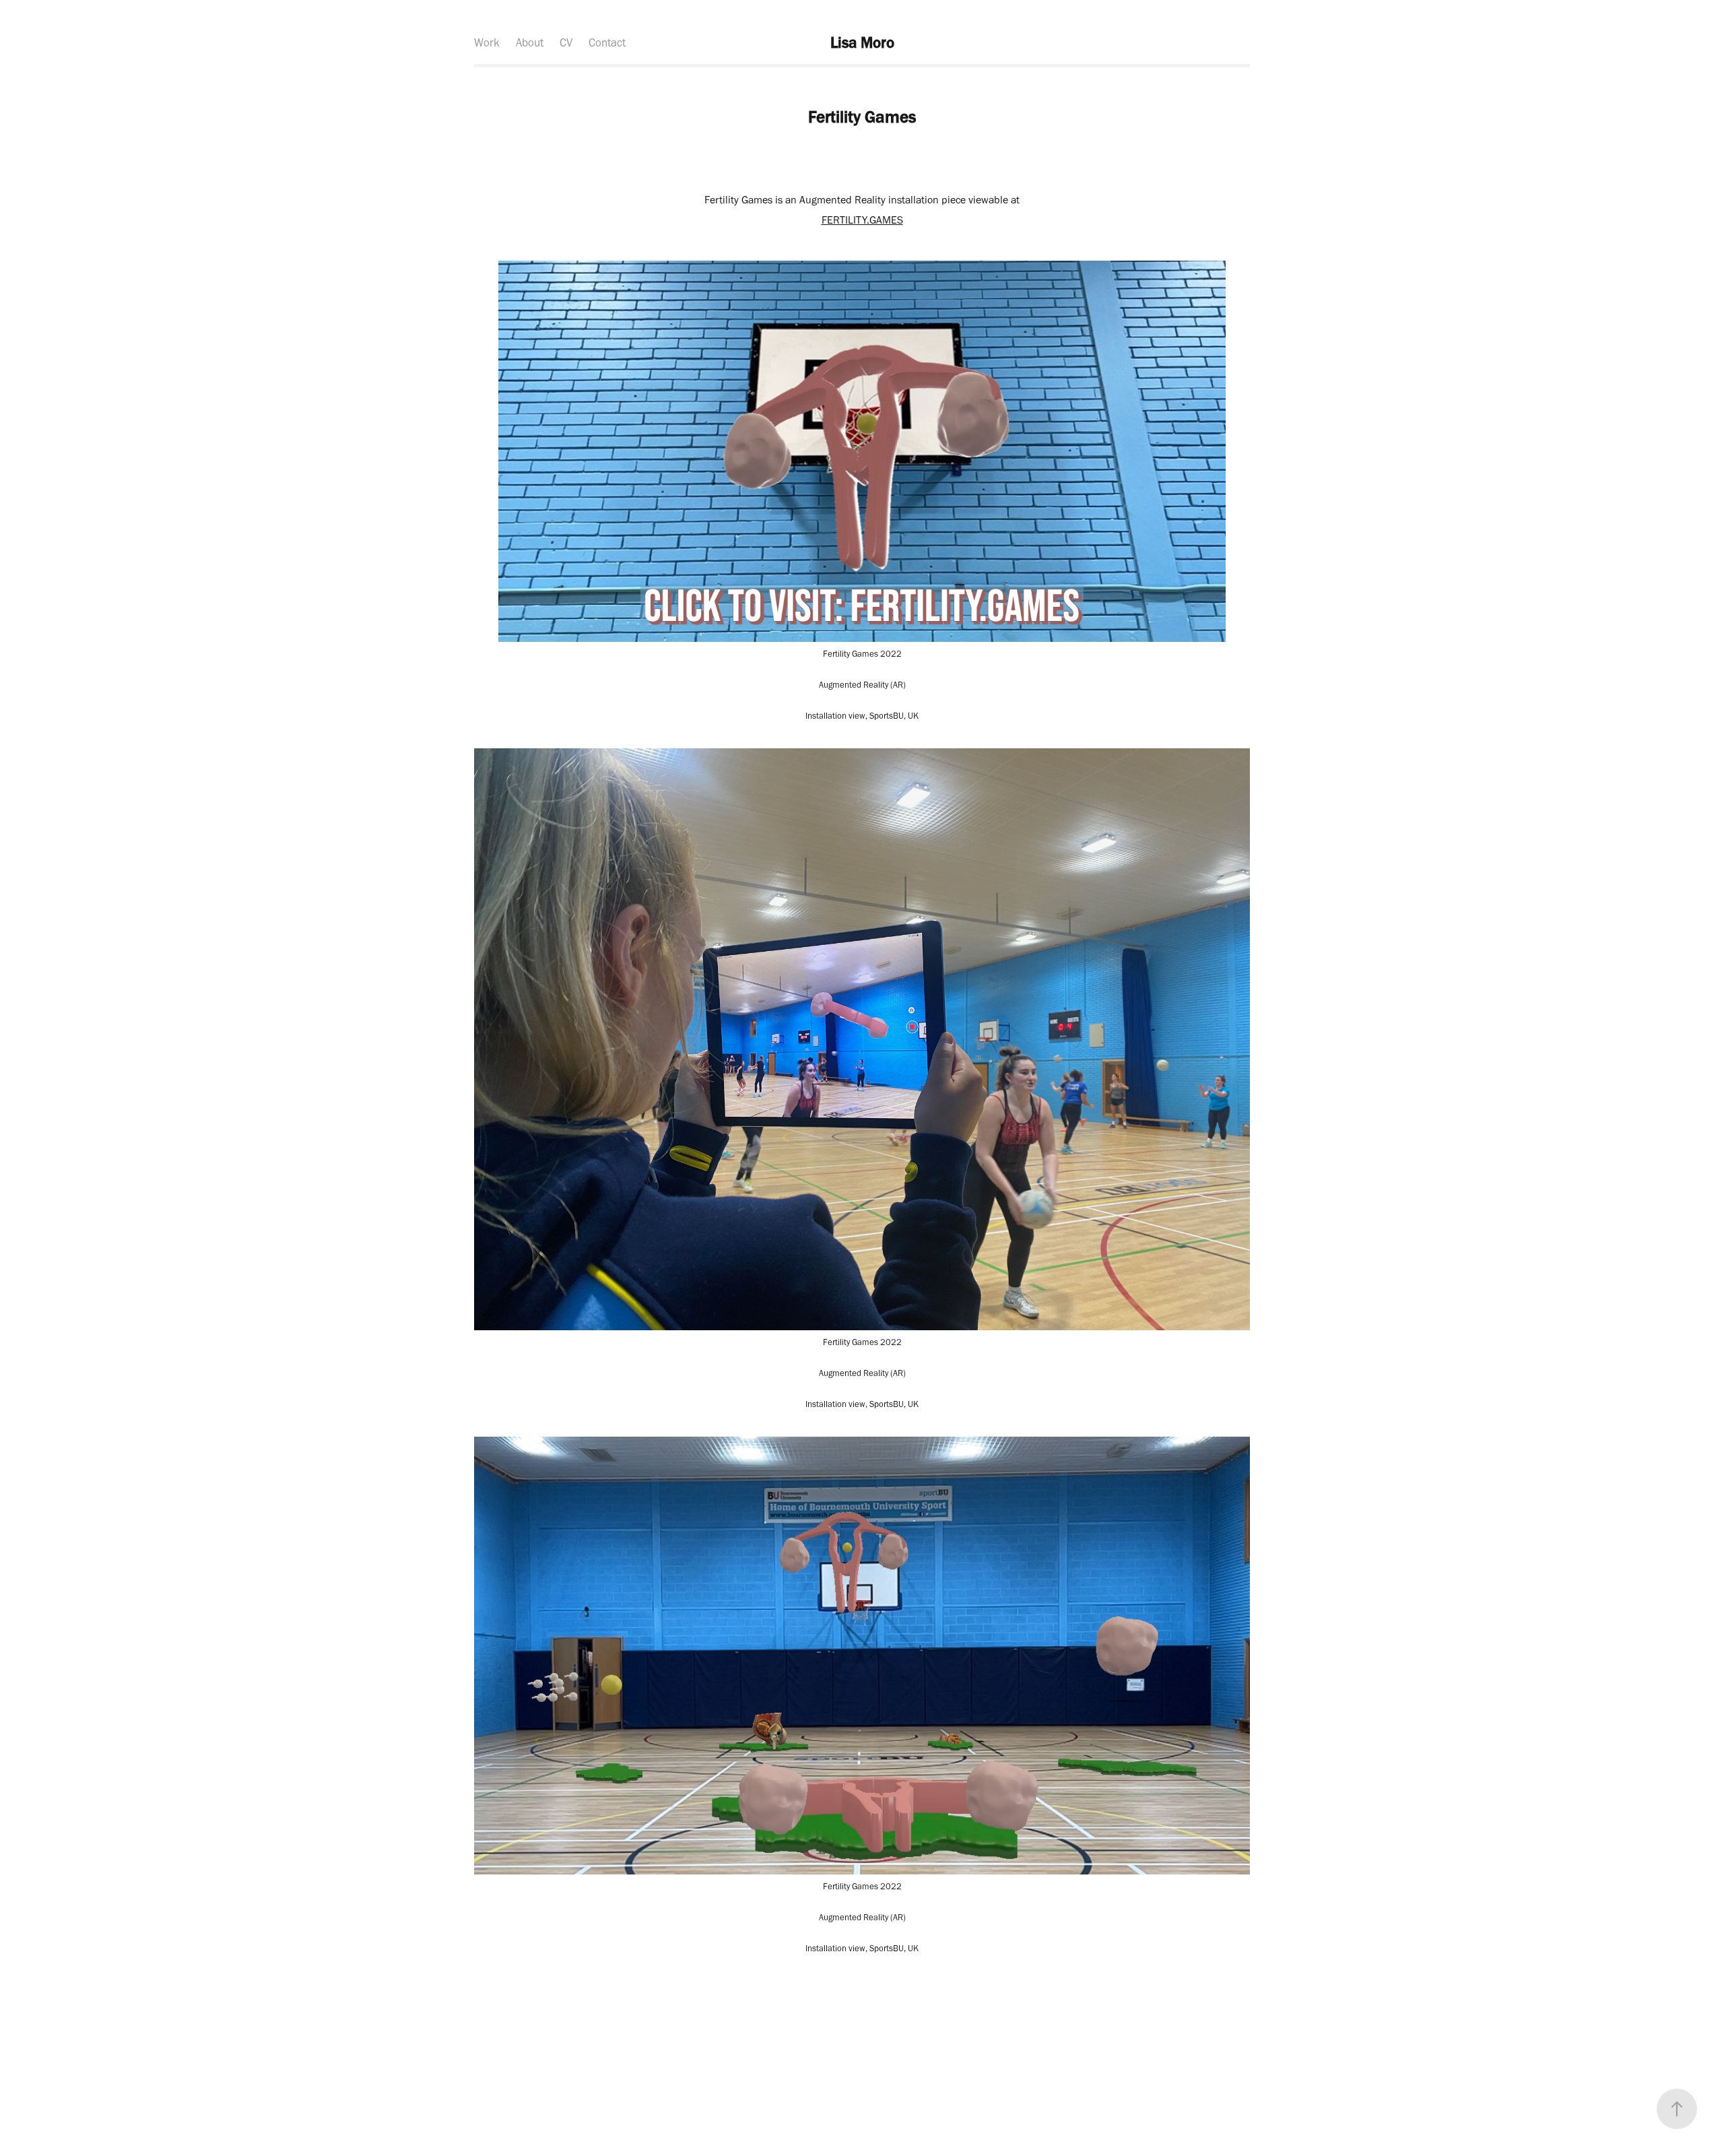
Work (487, 42)
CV (566, 42)
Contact (607, 42)
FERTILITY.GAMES (862, 220)
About (530, 42)
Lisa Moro (862, 42)
